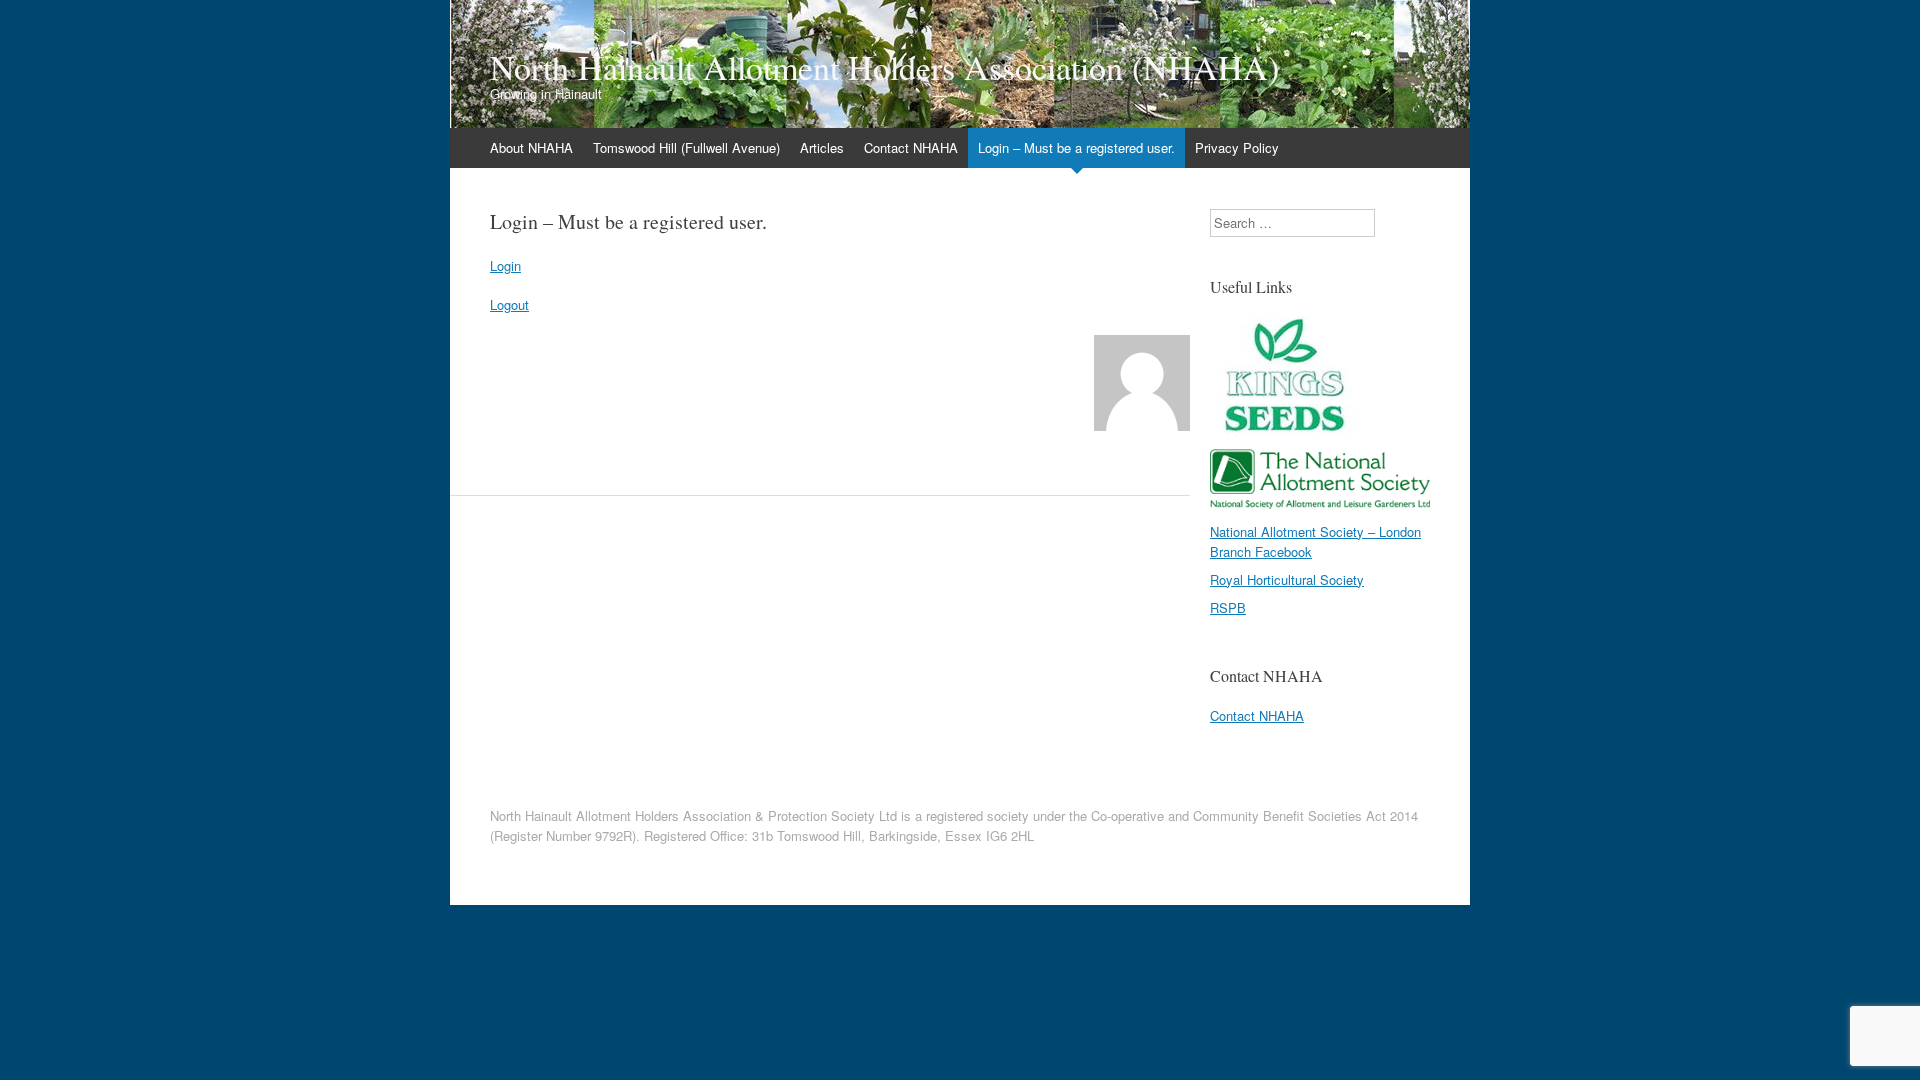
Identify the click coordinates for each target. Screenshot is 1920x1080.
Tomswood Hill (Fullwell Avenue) (686, 147)
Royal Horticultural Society (1287, 579)
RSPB (1228, 607)
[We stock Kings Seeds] (1285, 430)
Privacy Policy (1237, 147)
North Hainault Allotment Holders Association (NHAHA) (884, 67)
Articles (822, 147)
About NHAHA (531, 147)
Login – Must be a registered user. (1076, 147)
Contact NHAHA (911, 147)
